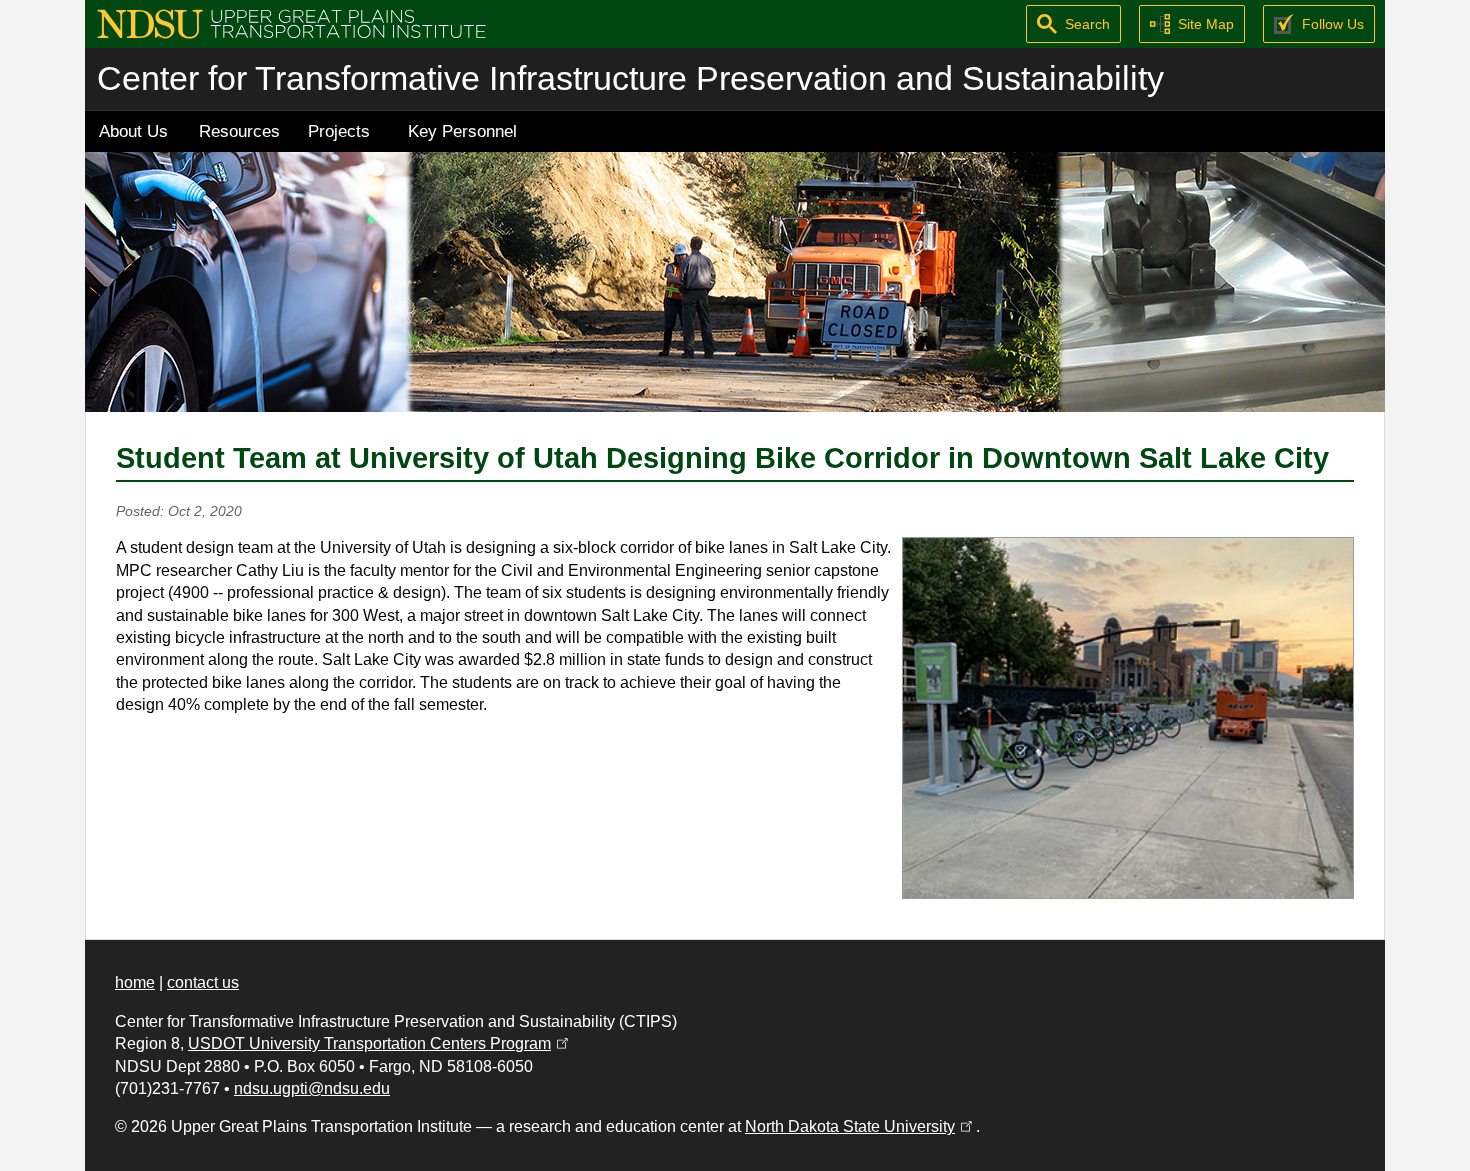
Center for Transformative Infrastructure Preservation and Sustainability (630, 78)
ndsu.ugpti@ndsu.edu (312, 1088)
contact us (203, 982)
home (135, 982)
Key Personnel (462, 131)
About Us (133, 131)
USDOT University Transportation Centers (380, 1043)
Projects (339, 131)
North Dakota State (860, 1126)
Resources (239, 131)
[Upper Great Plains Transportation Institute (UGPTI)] (291, 22)
